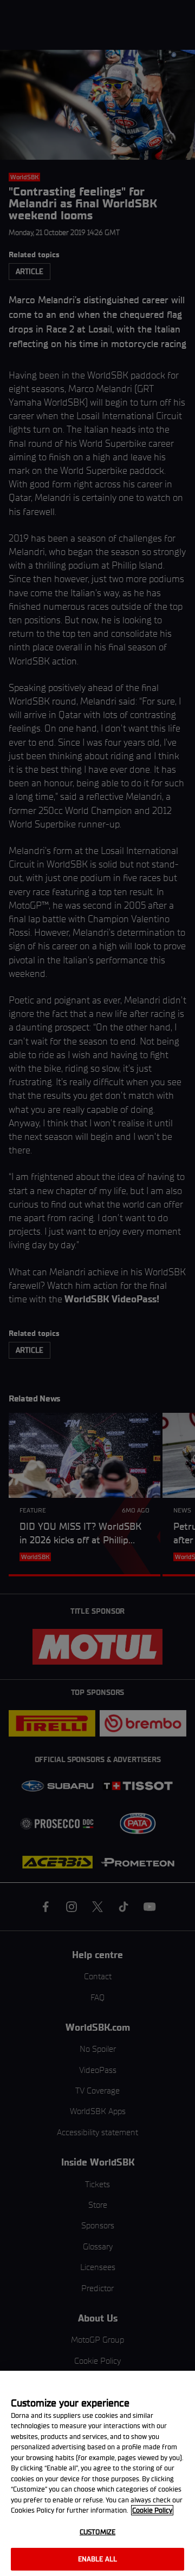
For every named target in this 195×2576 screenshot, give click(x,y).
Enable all (97, 2559)
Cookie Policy (152, 2510)
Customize (97, 2532)
